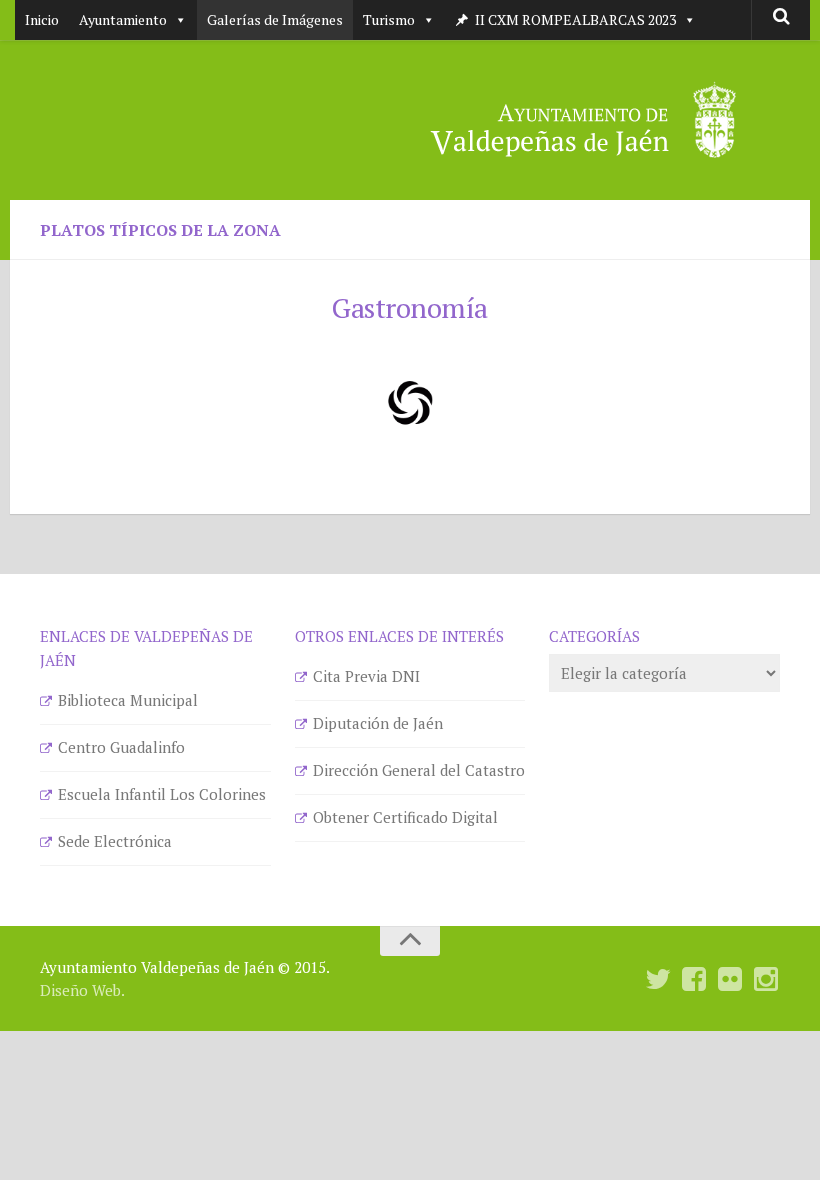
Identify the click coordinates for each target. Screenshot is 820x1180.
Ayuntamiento (123, 19)
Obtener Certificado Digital (405, 817)
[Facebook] (694, 980)
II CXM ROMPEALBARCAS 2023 (575, 19)
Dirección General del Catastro (419, 770)
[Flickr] (730, 980)
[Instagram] (766, 980)
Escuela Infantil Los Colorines (162, 794)
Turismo (389, 19)
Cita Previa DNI (366, 676)
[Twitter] (658, 980)
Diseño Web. (82, 990)
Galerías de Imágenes (275, 19)
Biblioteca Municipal (128, 700)
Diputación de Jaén (378, 723)
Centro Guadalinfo (121, 747)
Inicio (42, 19)
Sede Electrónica (115, 841)
